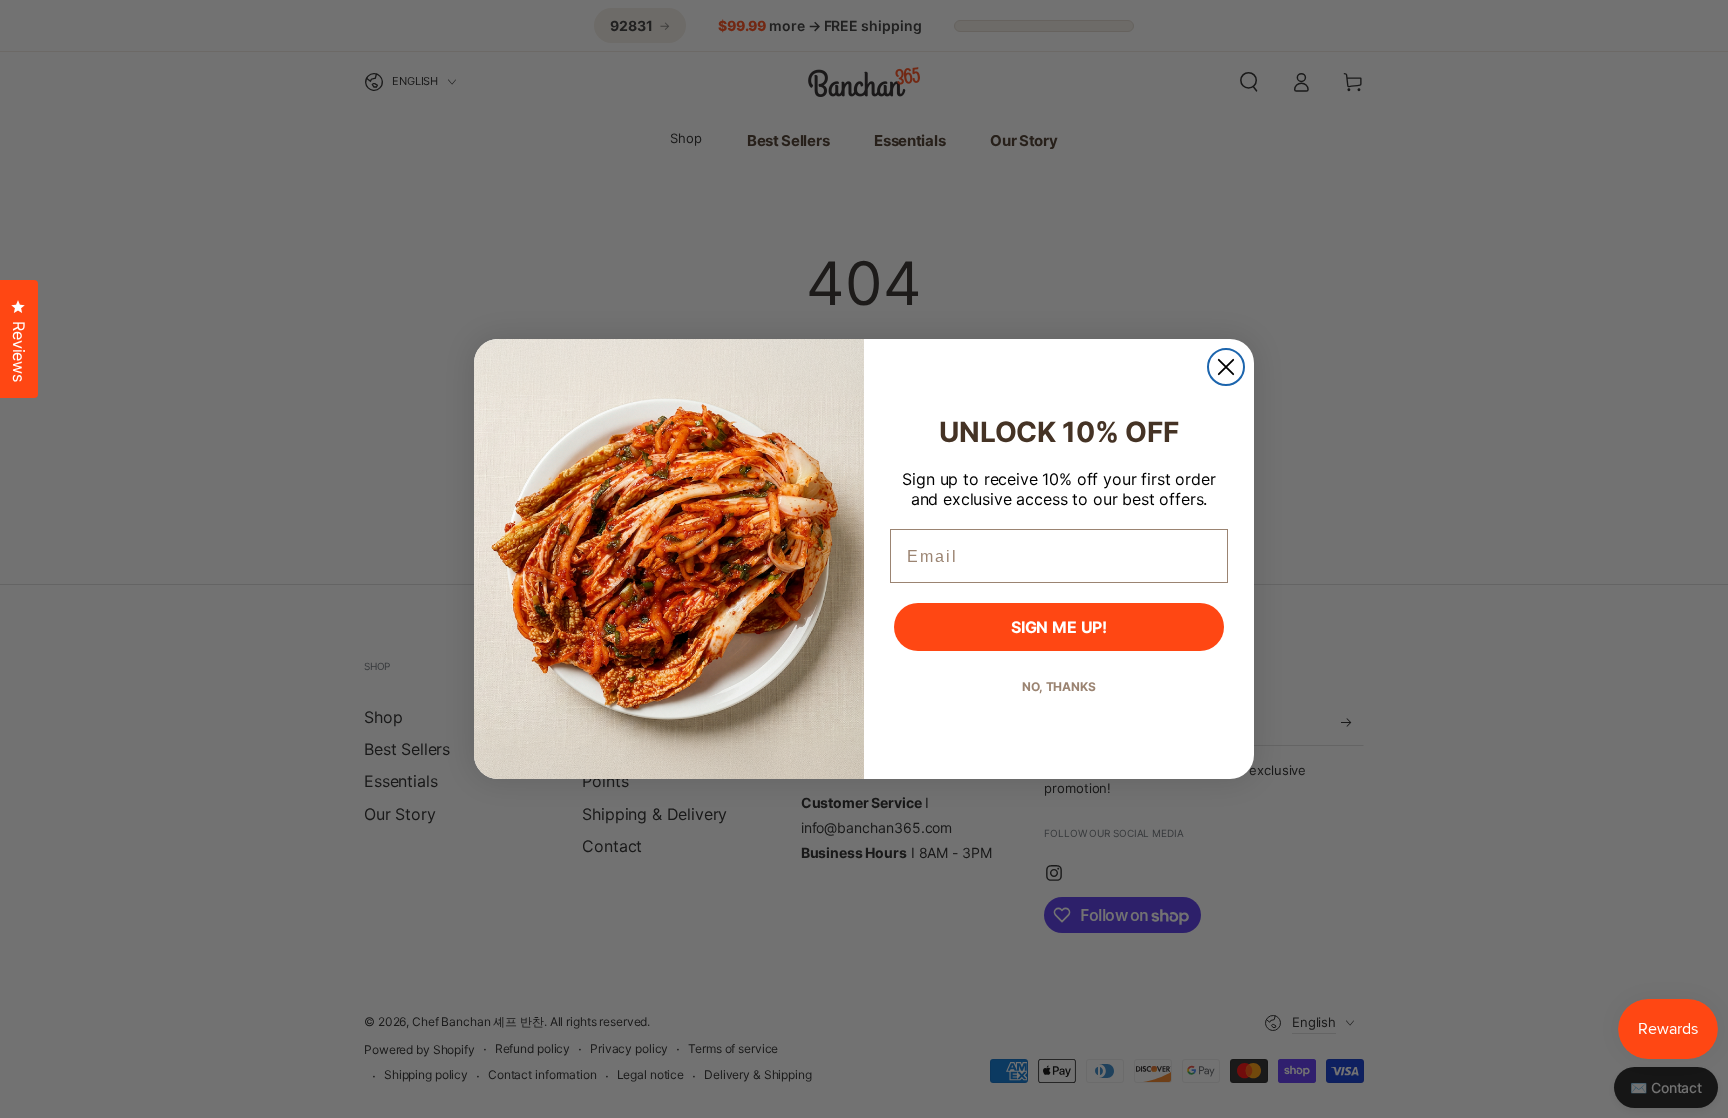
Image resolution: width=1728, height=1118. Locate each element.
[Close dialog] (1226, 367)
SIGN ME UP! (1059, 627)
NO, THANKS (1059, 686)
